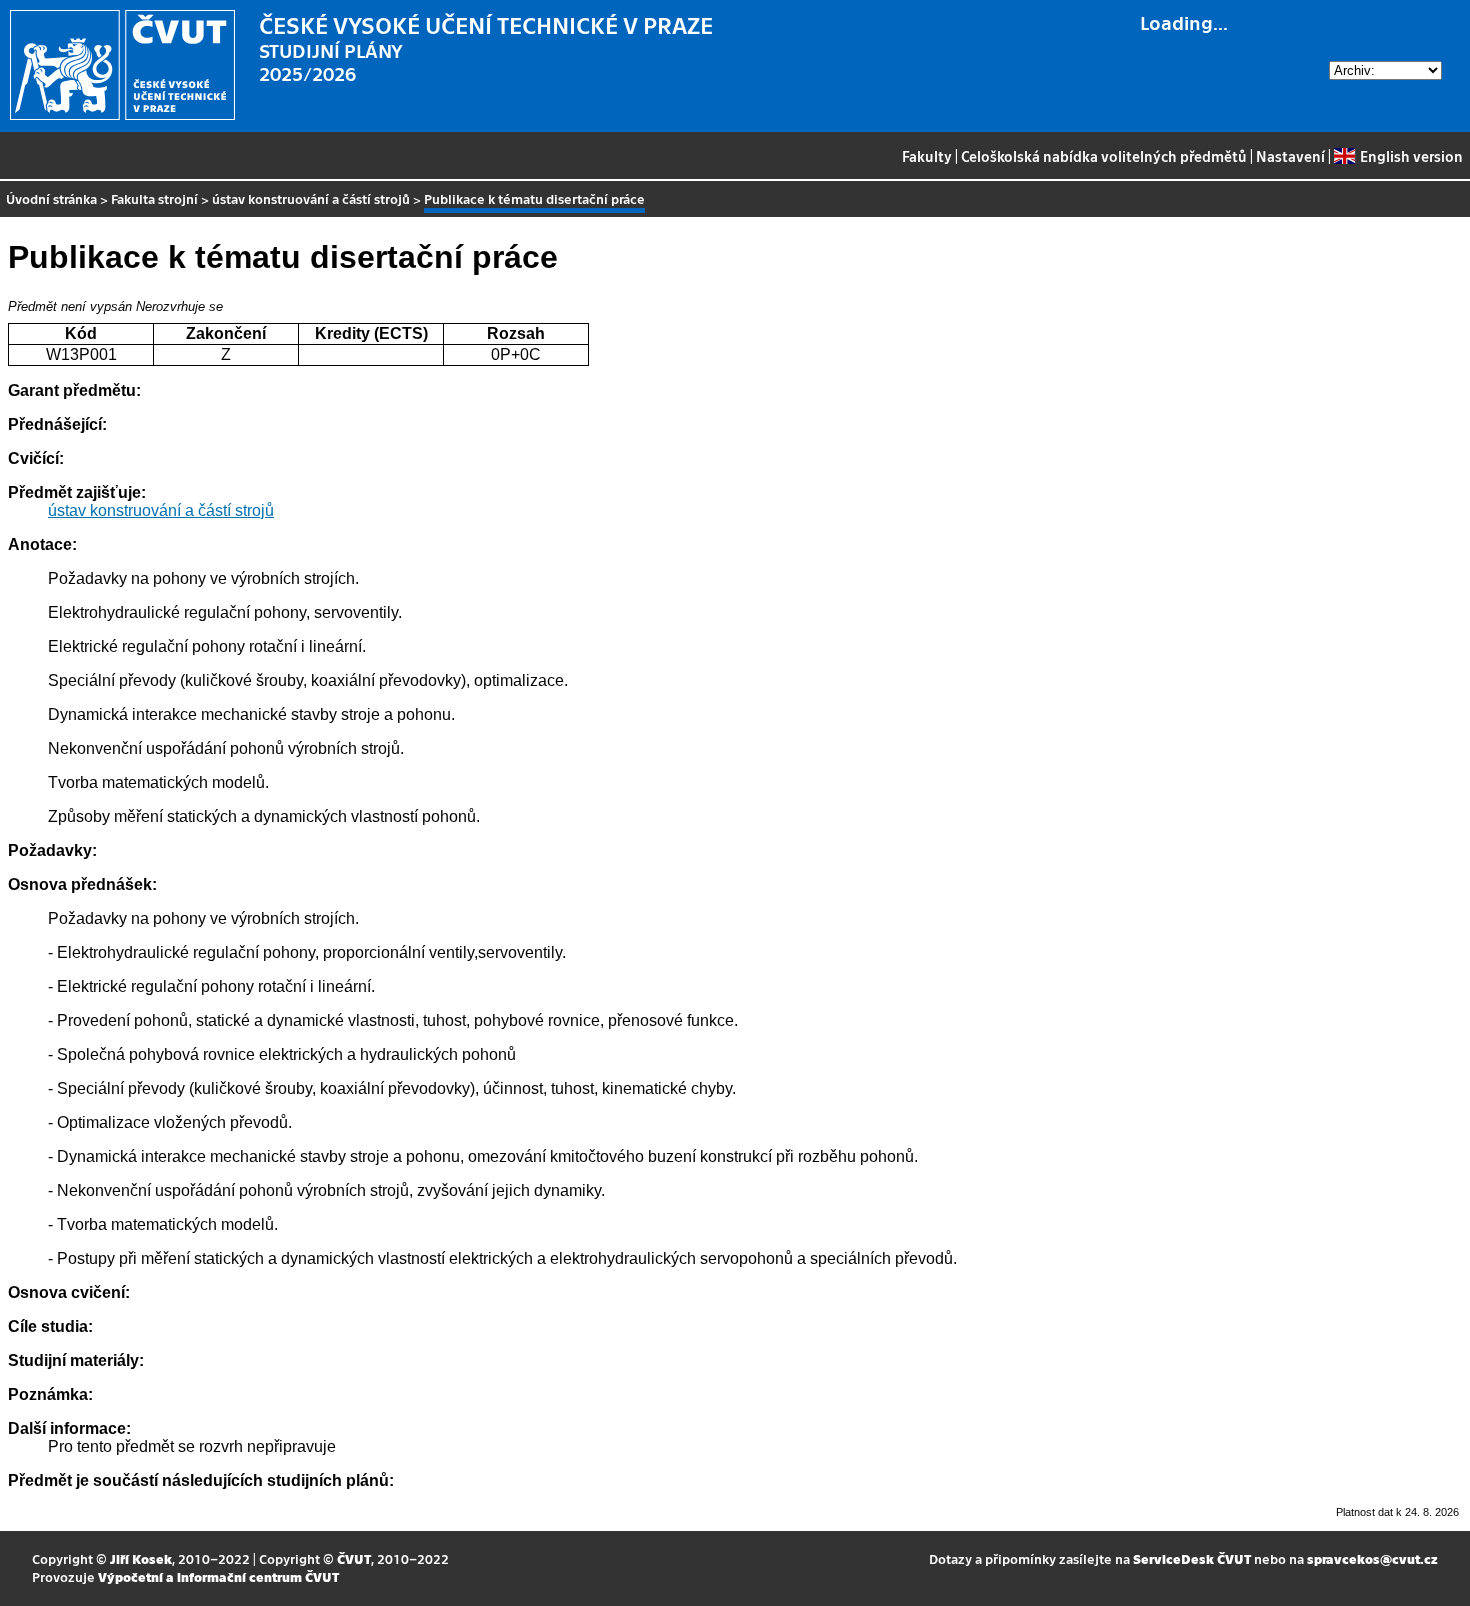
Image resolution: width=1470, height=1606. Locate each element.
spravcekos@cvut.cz (1372, 1558)
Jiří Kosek (141, 1558)
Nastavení (1290, 156)
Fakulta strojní (154, 198)
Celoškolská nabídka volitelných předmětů (1104, 156)
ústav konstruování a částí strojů (311, 198)
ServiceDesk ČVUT (1192, 1558)
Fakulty (927, 156)
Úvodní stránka (51, 198)
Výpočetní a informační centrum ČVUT (218, 1576)
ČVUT (354, 1558)
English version (1411, 156)
